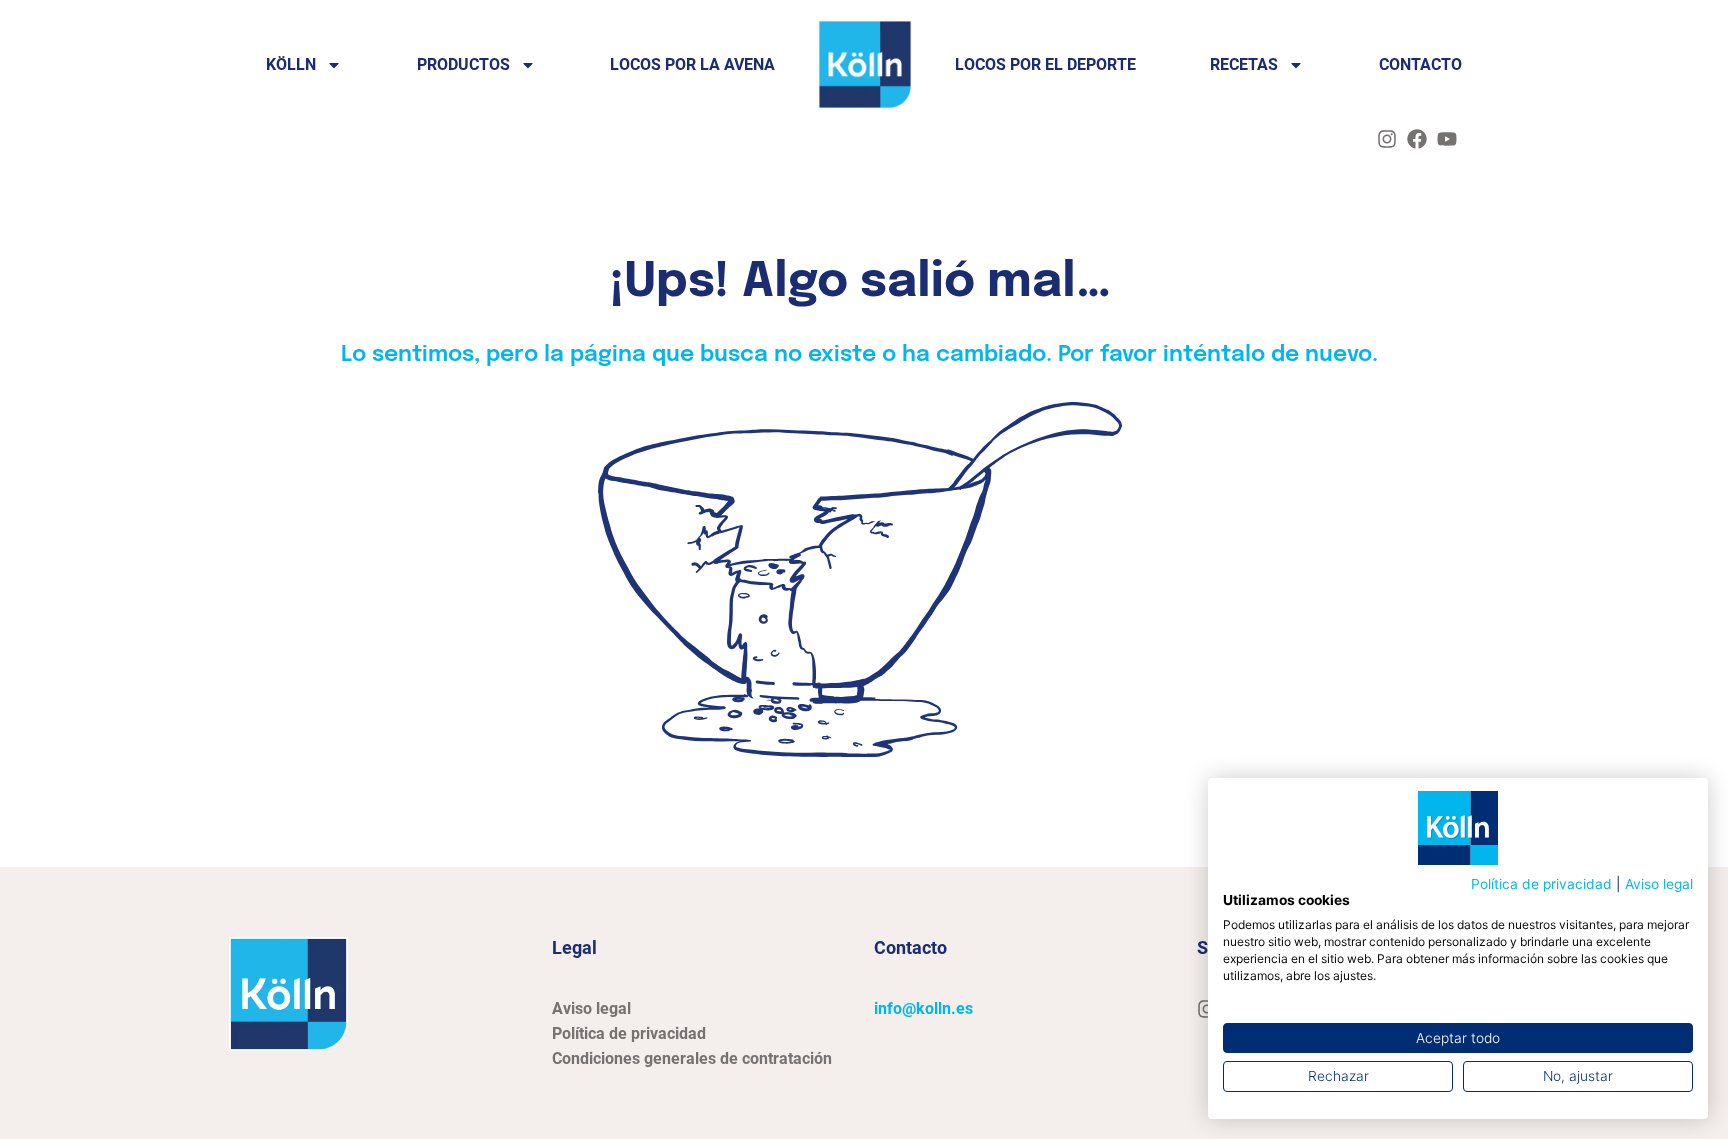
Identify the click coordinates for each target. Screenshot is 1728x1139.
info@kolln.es (923, 1008)
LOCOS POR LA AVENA (692, 64)
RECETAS (1244, 64)
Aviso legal (1659, 884)
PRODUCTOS (463, 64)
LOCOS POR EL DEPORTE (1045, 64)
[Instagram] (1387, 139)
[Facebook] (1417, 139)
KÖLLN (291, 64)
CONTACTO (1420, 64)
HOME (865, 64)
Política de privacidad (1541, 884)
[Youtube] (1447, 139)
